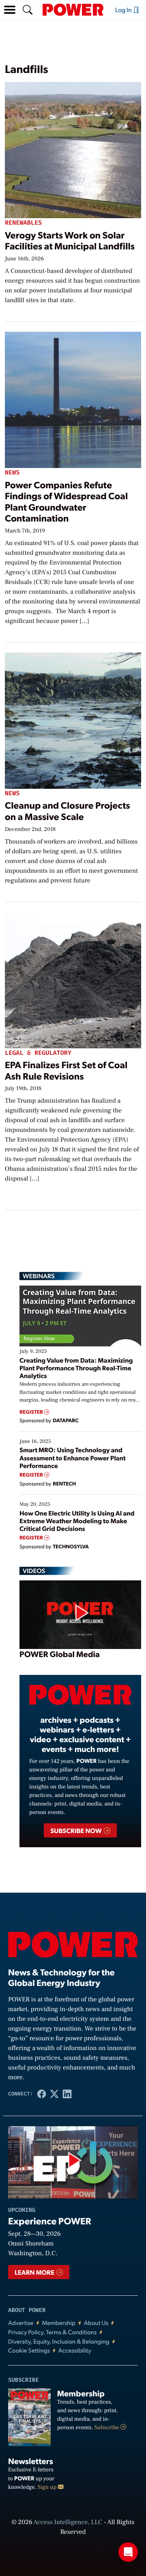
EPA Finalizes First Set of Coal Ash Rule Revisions (66, 1070)
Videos (34, 1571)
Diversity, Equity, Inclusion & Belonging (59, 2341)
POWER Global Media (60, 1654)
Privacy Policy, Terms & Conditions (52, 2332)
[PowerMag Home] (73, 10)
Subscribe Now (76, 1830)
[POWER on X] (54, 2094)
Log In (124, 10)
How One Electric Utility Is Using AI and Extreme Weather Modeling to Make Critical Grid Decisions (77, 1521)
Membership (59, 2323)
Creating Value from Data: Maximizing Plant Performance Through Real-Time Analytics (76, 1368)
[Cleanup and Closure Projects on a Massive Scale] (73, 719)
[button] (10, 10)
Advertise (21, 2323)
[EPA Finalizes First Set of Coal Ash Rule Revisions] (73, 978)
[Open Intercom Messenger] (128, 2552)
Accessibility (75, 2350)
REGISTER (32, 1412)
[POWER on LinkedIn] (67, 2094)
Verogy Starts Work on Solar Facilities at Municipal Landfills (70, 240)
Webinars (39, 1276)
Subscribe (107, 2428)
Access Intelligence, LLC (68, 2522)
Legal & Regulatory (38, 1053)
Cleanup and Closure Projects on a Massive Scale (68, 810)
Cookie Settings (29, 2350)
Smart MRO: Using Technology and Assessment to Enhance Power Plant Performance (73, 1457)
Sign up (48, 2487)
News (12, 473)
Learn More (35, 2272)
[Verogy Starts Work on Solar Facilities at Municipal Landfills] (73, 149)
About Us (96, 2323)
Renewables (23, 223)
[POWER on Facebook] (42, 2094)
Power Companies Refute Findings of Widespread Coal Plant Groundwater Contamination (66, 501)
